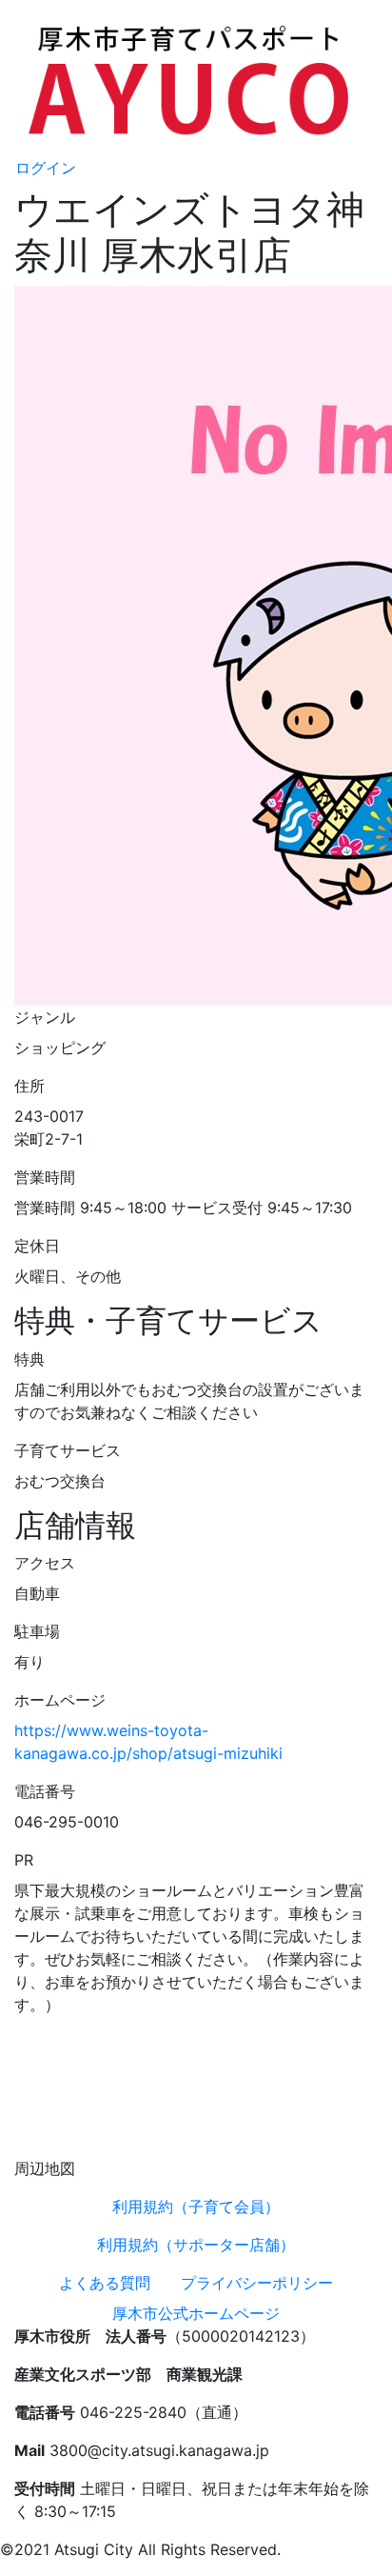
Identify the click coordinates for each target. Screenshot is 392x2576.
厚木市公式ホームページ (196, 2313)
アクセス (45, 1563)
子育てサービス (68, 1450)
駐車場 (37, 1631)
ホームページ (60, 1700)
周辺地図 (45, 2168)
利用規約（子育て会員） (196, 2207)
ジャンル (45, 1017)
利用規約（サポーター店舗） (196, 2245)
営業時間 (45, 1177)
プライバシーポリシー (257, 2283)
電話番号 (45, 1791)
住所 (29, 1086)
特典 (29, 1359)
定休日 (37, 1246)
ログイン (46, 168)
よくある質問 (105, 2283)
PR (24, 1860)
